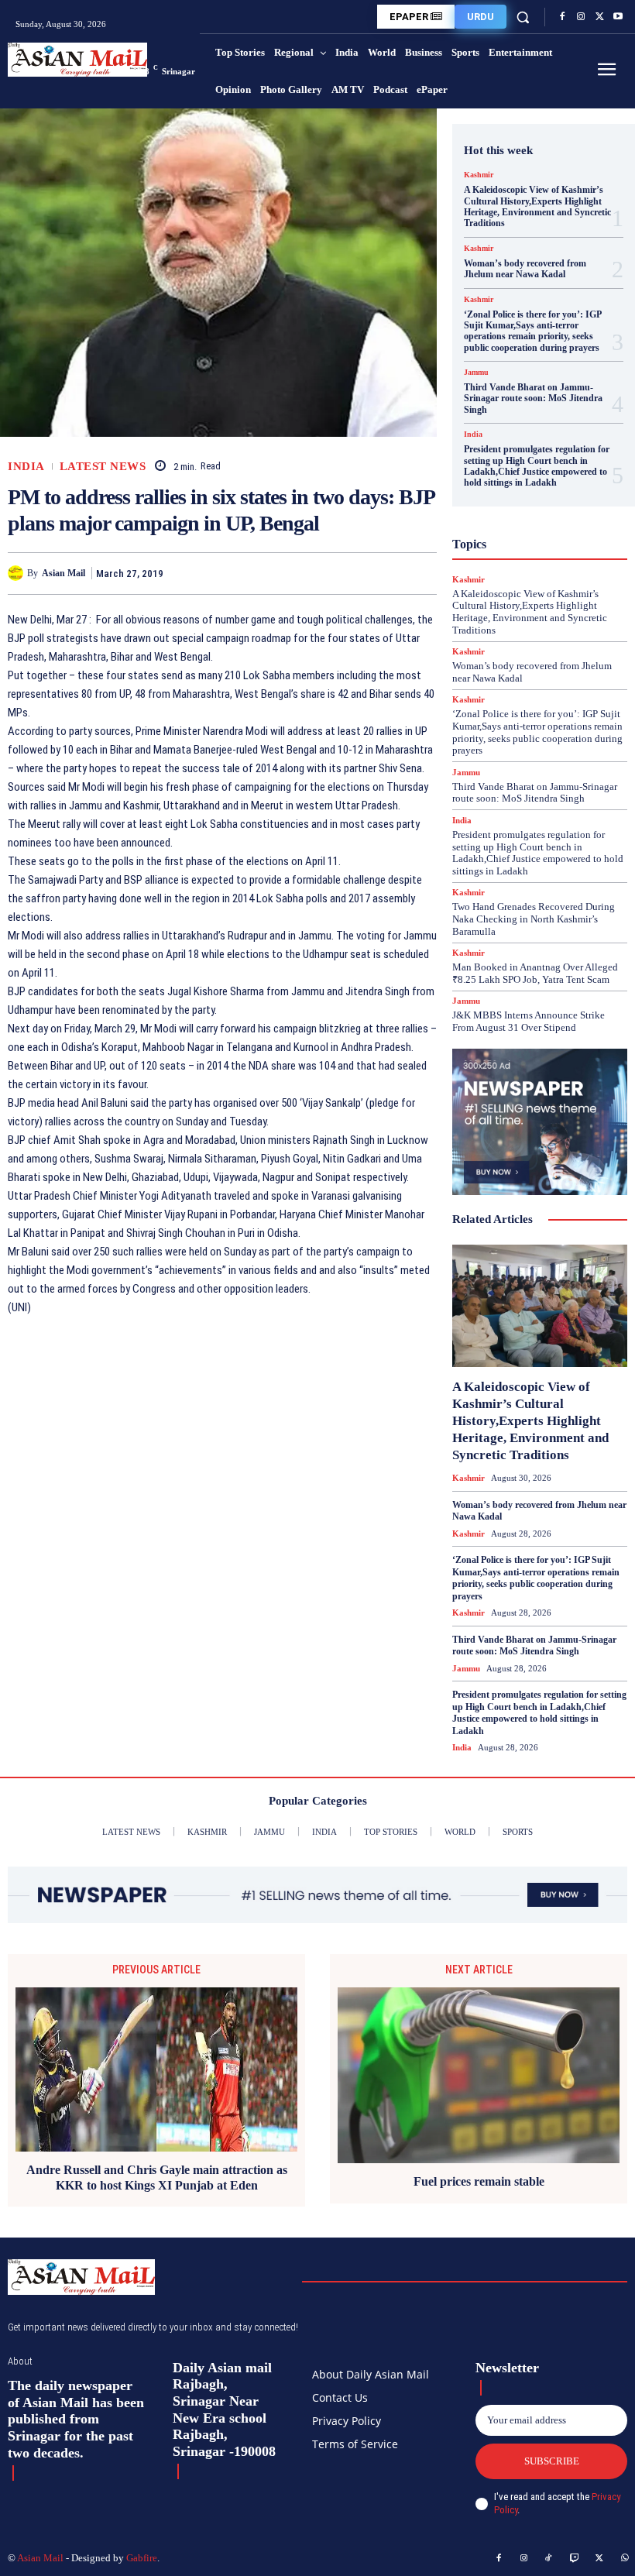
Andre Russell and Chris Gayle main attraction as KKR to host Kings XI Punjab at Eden (157, 2177)
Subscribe (552, 2461)
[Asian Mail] (17, 573)
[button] (523, 17)
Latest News (103, 467)
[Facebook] (562, 17)
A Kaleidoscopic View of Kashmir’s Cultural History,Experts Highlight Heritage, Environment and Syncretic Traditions (537, 206)
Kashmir (479, 175)
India (26, 467)
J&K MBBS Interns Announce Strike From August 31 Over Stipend (529, 1021)
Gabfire (142, 2558)
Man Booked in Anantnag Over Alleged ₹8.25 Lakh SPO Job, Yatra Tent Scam (535, 973)
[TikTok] (549, 2559)
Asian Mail (63, 573)
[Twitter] (599, 17)
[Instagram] (581, 17)
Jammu (476, 373)
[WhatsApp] (421, 573)
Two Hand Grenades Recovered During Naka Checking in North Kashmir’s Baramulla (534, 919)
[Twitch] (575, 2559)
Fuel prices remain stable (479, 2181)
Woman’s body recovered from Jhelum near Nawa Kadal (525, 269)
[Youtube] (618, 17)
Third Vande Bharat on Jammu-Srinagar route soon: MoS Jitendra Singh (533, 398)
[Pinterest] (386, 573)
